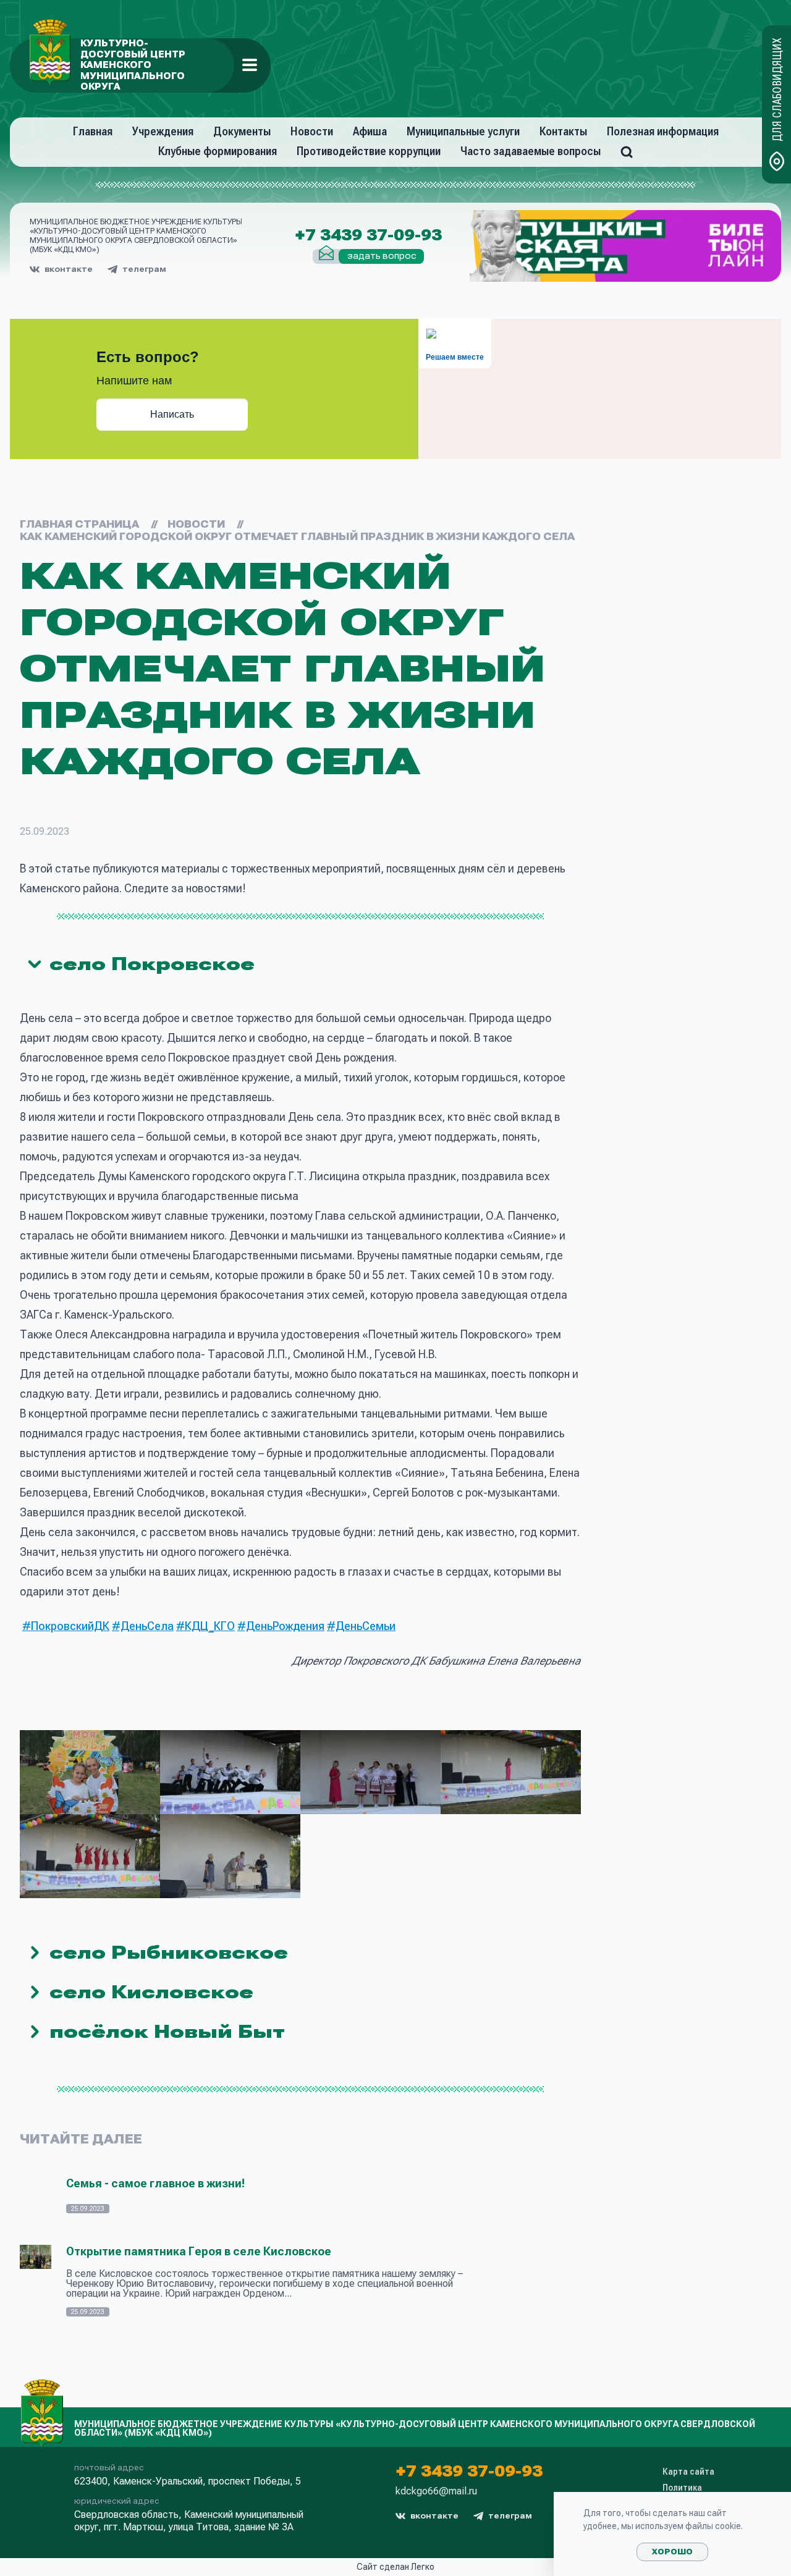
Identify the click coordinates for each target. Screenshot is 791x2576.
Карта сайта (688, 2472)
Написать (172, 414)
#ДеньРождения (281, 1626)
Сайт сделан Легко (395, 2567)
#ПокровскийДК (66, 1626)
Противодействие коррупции (369, 151)
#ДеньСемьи (361, 1626)
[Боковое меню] (250, 65)
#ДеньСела (143, 1626)
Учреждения (163, 131)
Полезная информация (663, 131)
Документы (242, 131)
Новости (312, 131)
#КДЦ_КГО (205, 1626)
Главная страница (79, 524)
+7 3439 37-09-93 (368, 235)
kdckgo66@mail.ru (436, 2491)
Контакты (563, 131)
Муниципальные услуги (463, 131)
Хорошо (672, 2552)
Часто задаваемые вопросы (531, 151)
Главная (93, 131)
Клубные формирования (218, 151)
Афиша (370, 131)
